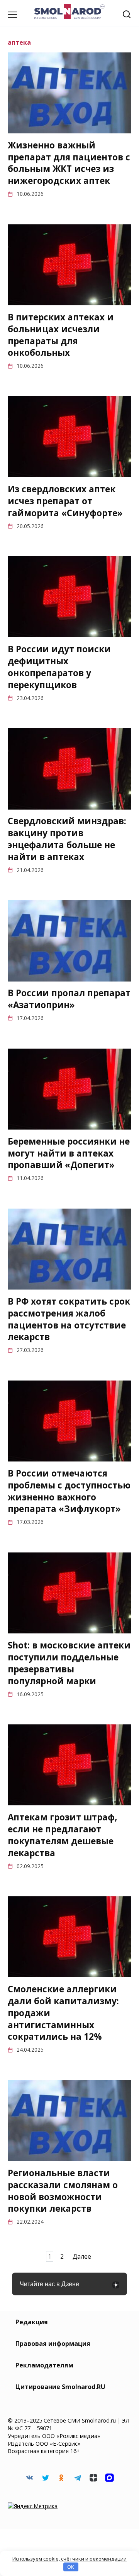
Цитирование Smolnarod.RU (60, 2387)
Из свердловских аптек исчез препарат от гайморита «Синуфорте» (65, 501)
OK (71, 2567)
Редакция (32, 2322)
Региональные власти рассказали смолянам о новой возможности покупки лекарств (63, 2191)
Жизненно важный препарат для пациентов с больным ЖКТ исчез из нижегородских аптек (69, 163)
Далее (82, 2256)
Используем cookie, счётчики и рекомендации (69, 2559)
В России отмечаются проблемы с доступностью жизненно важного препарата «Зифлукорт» (69, 1491)
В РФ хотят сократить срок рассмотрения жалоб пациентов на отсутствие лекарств (69, 1319)
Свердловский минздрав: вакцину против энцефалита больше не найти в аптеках (67, 839)
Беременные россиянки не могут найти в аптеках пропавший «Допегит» (69, 1153)
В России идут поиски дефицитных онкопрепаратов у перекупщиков (59, 667)
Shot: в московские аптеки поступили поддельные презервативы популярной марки (69, 1663)
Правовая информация (53, 2344)
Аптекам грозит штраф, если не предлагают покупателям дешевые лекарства (62, 1835)
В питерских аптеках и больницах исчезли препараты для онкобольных (61, 335)
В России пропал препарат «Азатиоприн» (69, 999)
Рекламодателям (44, 2365)
